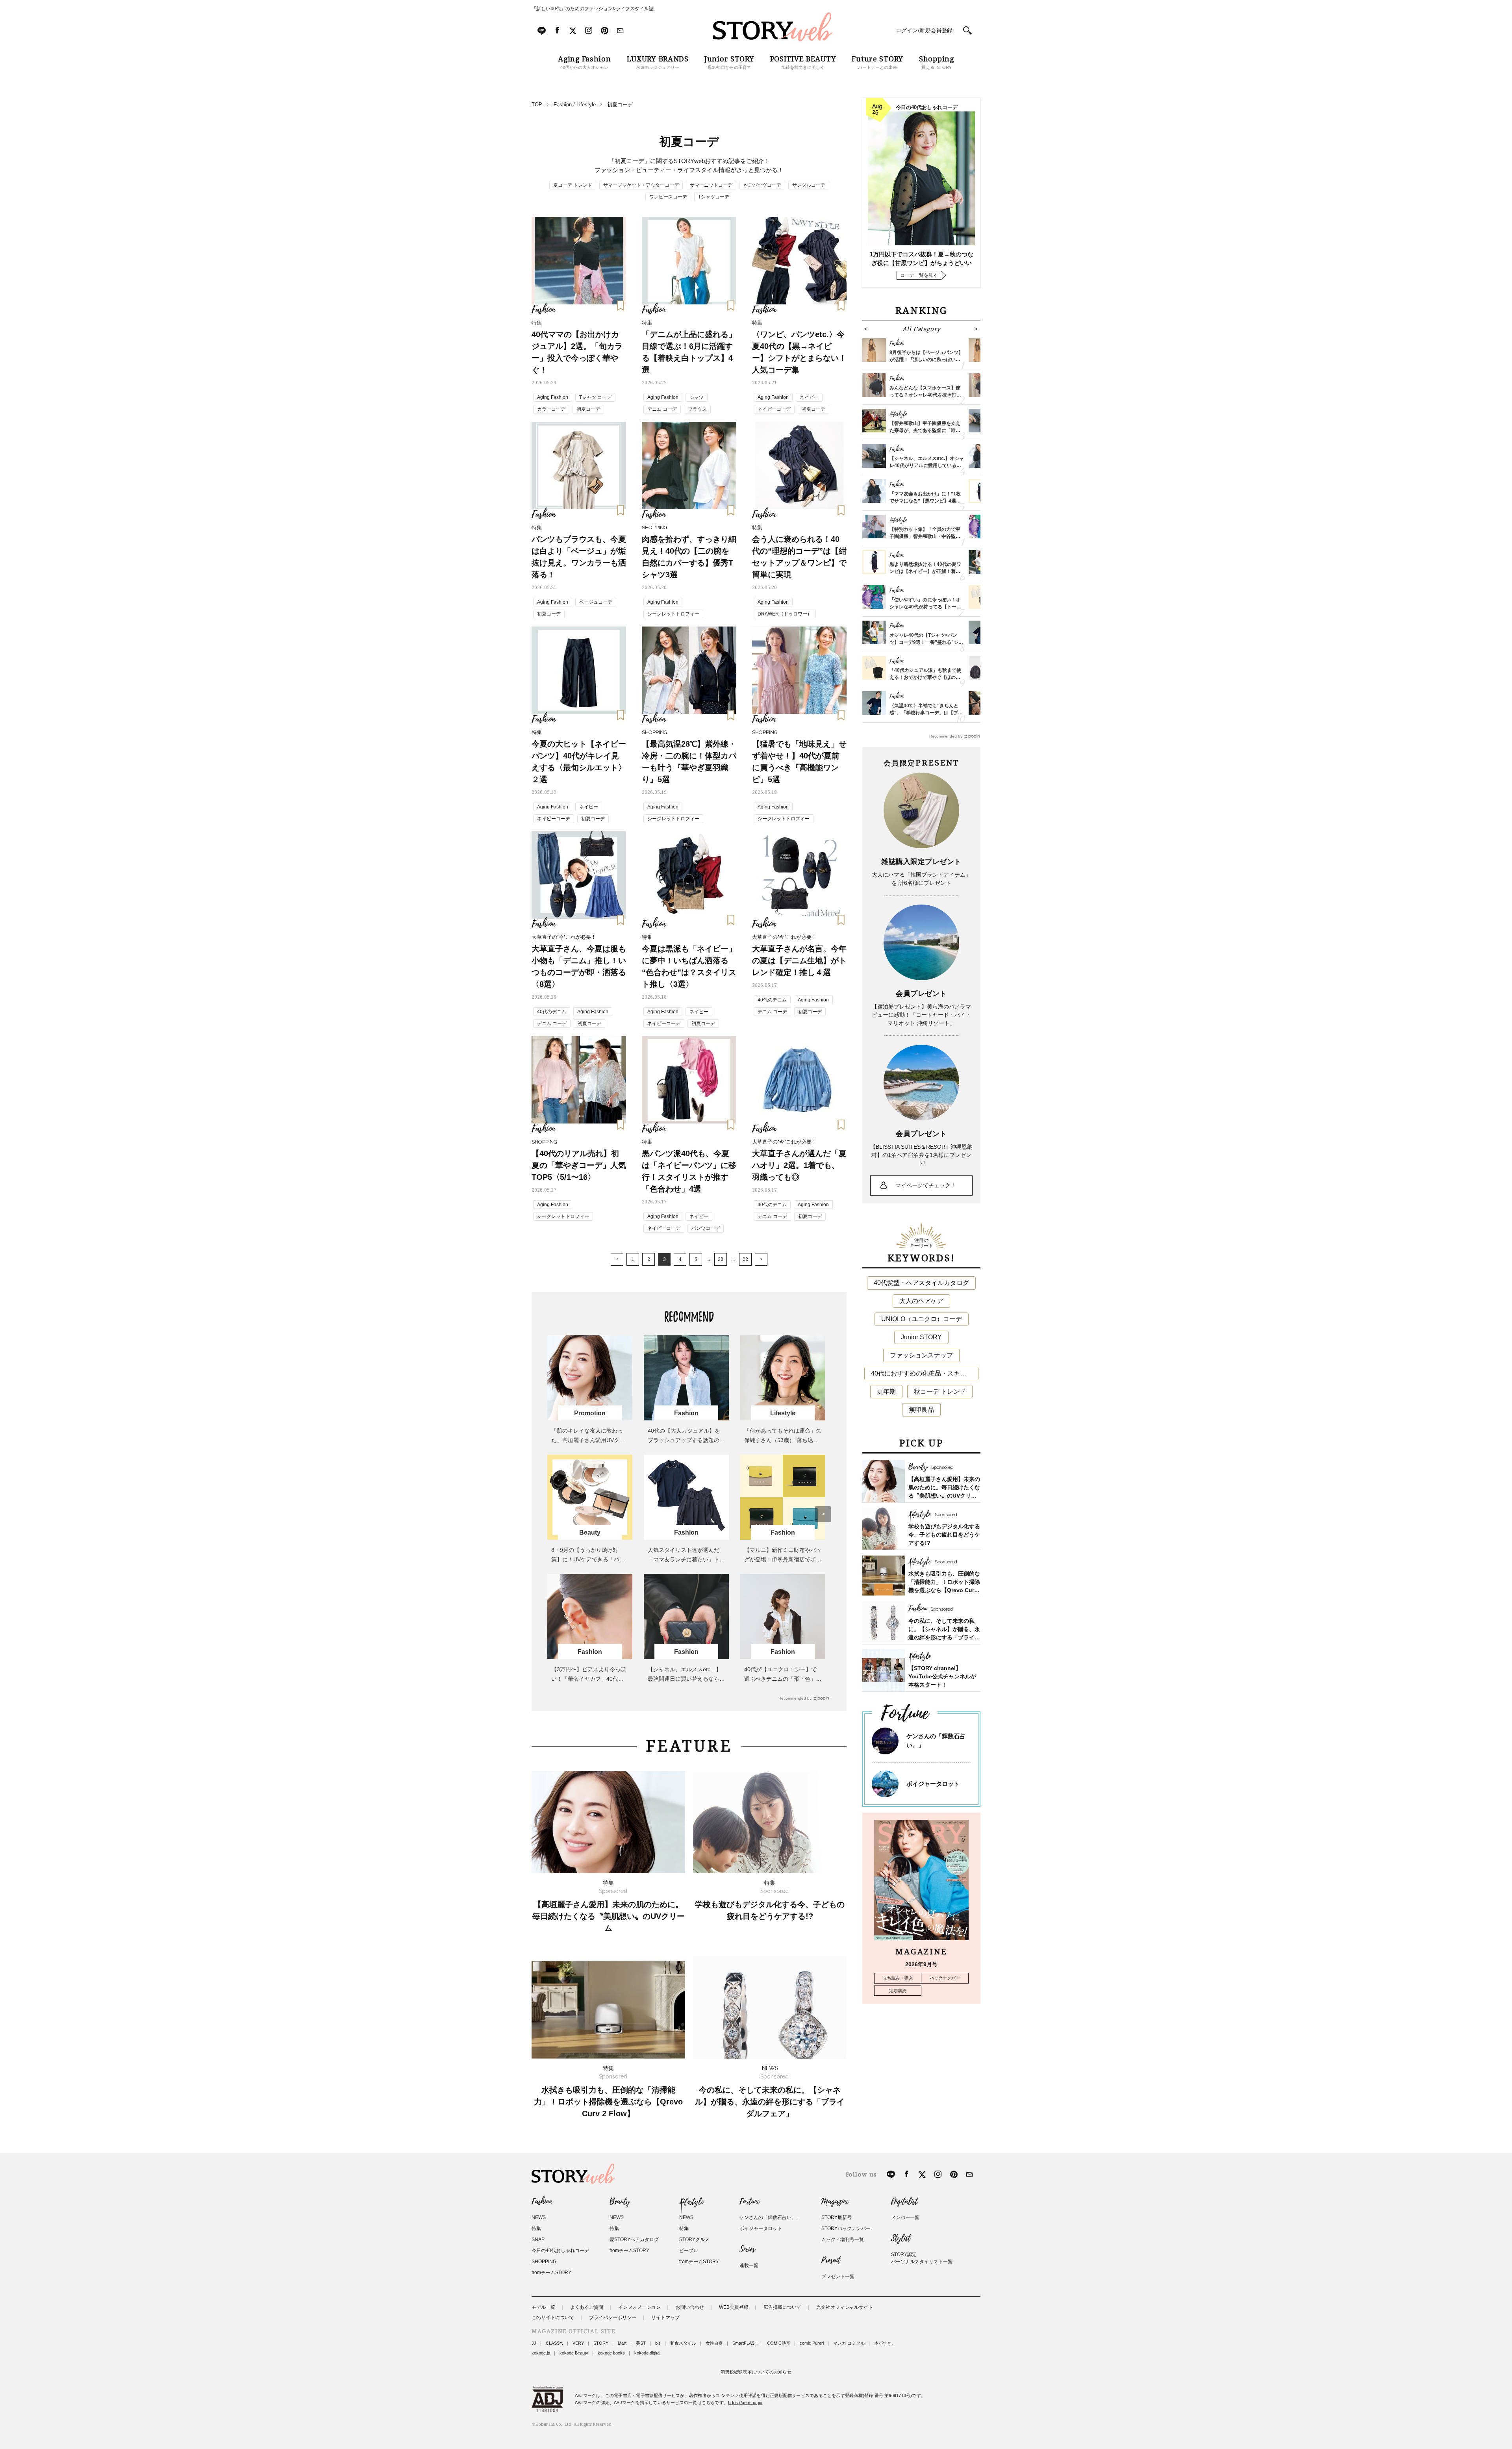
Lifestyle (691, 2202)
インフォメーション (639, 2307)
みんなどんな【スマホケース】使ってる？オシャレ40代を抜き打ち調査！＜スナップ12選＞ (925, 395)
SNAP (538, 2240)
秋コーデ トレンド (940, 1391)
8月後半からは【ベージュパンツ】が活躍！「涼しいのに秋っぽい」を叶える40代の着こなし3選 (926, 360)
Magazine (835, 2202)
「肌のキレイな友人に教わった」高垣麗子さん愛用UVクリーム (588, 1440)
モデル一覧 (543, 2307)
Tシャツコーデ (714, 197)
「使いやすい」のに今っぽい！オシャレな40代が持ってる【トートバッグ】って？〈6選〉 (925, 607)
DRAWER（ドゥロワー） (785, 614)
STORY (601, 2343)
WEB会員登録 (734, 2307)
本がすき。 (885, 2343)
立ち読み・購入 (898, 1978)
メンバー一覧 (905, 2217)
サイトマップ (665, 2317)
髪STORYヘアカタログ (634, 2240)
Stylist (901, 2238)
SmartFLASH (745, 2343)
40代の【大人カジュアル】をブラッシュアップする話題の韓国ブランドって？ (686, 1440)
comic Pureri (812, 2343)
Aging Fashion (553, 397)
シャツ (697, 397)
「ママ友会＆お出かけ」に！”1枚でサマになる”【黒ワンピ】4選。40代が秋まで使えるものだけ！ (925, 501)
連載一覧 (749, 2265)
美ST (641, 2343)
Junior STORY (921, 1337)
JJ (534, 2343)
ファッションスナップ (921, 1355)
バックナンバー (945, 1978)
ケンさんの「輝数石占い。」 (770, 2217)
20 (721, 1259)
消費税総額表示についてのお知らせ (756, 2372)
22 (745, 1259)
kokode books (611, 2353)
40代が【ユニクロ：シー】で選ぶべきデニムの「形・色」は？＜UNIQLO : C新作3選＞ (780, 1679)
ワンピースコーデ (668, 197)
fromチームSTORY (551, 2273)
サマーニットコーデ (711, 185)
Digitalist (904, 2202)
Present (831, 2260)
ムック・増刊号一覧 (843, 2240)
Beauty (620, 2202)
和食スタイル (683, 2343)
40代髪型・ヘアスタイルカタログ (921, 1283)
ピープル (689, 2251)
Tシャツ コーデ (595, 397)
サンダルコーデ (809, 185)
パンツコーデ (706, 1228)
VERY (578, 2343)
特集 (536, 2228)
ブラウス (697, 409)
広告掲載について (782, 2307)
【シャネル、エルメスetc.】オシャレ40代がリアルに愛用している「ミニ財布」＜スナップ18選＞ (927, 465)
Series (747, 2249)
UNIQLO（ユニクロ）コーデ (922, 1319)
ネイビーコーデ (774, 409)
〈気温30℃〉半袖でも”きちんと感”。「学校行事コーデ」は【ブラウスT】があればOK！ (926, 713)
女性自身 (714, 2343)
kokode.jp (541, 2353)
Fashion (542, 2202)
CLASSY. (554, 2343)
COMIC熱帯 (779, 2343)
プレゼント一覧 (838, 2277)
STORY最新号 (837, 2217)
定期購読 (898, 1991)
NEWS (539, 2217)
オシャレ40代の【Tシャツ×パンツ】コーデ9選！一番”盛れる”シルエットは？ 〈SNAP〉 (926, 642)
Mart (622, 2343)
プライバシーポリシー (613, 2317)
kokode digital (647, 2353)
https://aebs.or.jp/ (745, 2403)
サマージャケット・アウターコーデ (641, 185)
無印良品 (921, 1410)
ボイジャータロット (933, 1784)
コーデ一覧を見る (919, 275)
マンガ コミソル (849, 2343)
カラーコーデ (551, 409)
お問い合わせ (690, 2307)
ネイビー (809, 397)
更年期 (886, 1391)
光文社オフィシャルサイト (845, 2307)
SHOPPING (544, 2262)
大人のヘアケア (921, 1301)
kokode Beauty (574, 2353)
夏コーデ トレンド (573, 185)
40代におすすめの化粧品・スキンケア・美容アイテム (925, 1373)
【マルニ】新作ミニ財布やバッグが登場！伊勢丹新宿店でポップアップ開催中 (783, 1559)
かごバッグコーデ (762, 185)
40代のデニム (552, 1012)
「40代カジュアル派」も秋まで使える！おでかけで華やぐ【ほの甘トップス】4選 (925, 677)
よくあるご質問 (587, 2307)
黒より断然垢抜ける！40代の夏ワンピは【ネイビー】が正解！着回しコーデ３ (925, 571)
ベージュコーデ (596, 602)
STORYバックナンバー (846, 2228)
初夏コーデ (588, 409)
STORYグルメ (694, 2240)
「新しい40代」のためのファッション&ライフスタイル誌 (593, 9)
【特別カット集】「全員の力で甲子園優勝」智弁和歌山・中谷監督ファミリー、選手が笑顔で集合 (925, 536)
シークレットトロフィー (673, 614)
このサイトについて (553, 2317)
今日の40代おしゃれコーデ (560, 2251)
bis (658, 2343)
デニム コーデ (662, 409)
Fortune (750, 2202)
